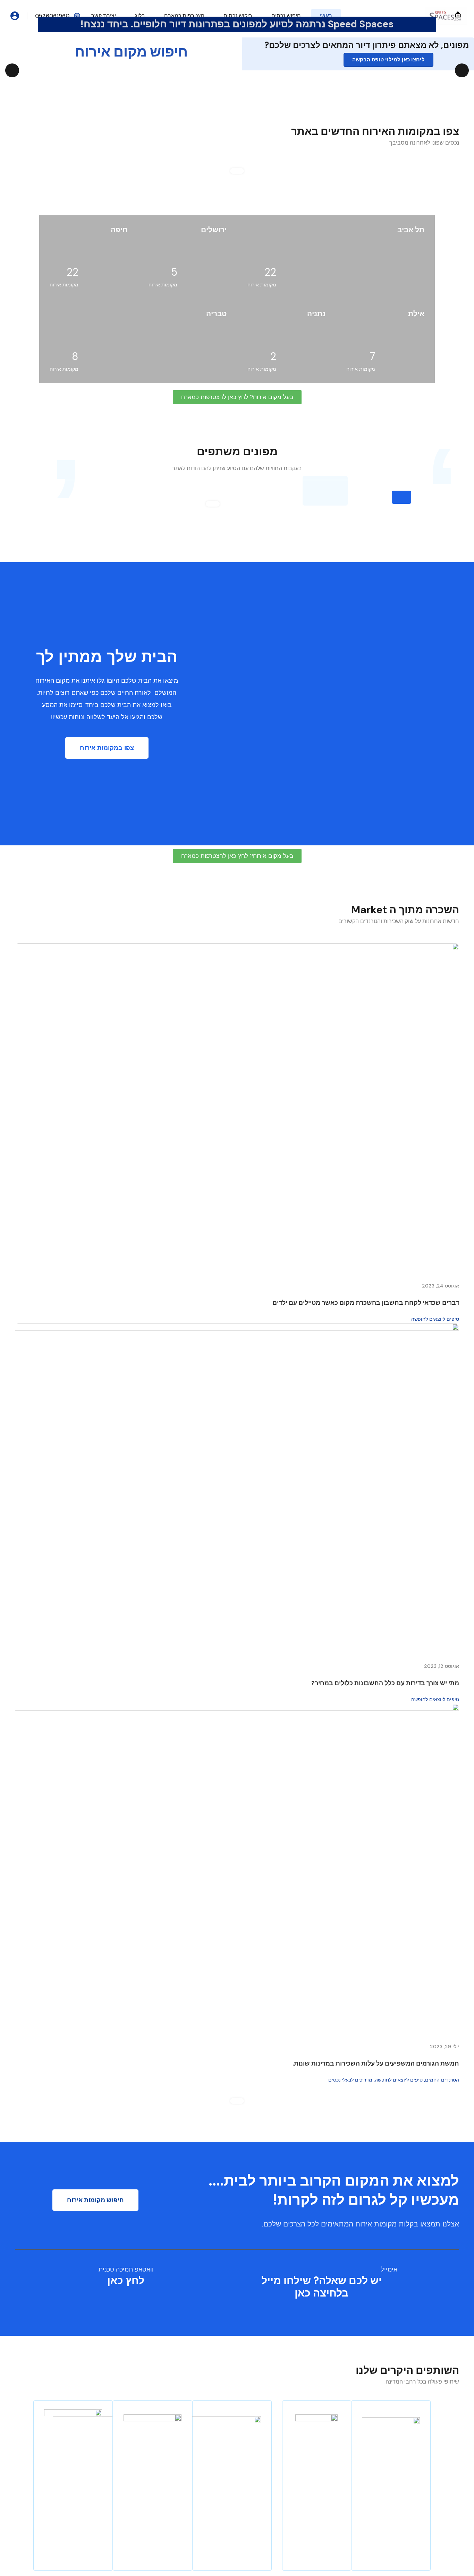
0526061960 (52, 16)
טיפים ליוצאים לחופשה (435, 1319)
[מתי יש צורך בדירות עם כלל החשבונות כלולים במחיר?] (237, 1489)
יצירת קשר (104, 16)
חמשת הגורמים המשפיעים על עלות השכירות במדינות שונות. (376, 2064)
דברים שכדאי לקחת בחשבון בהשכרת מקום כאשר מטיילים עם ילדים (366, 1303)
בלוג (140, 16)
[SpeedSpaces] (446, 15)
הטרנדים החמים (442, 2080)
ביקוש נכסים (238, 16)
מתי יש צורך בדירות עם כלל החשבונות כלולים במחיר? (385, 1683)
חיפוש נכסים (286, 16)
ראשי (326, 16)
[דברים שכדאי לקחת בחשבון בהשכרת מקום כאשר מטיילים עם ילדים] (237, 1109)
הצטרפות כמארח (184, 16)
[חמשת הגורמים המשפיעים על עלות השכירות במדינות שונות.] (237, 1870)
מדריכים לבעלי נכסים (350, 2080)
